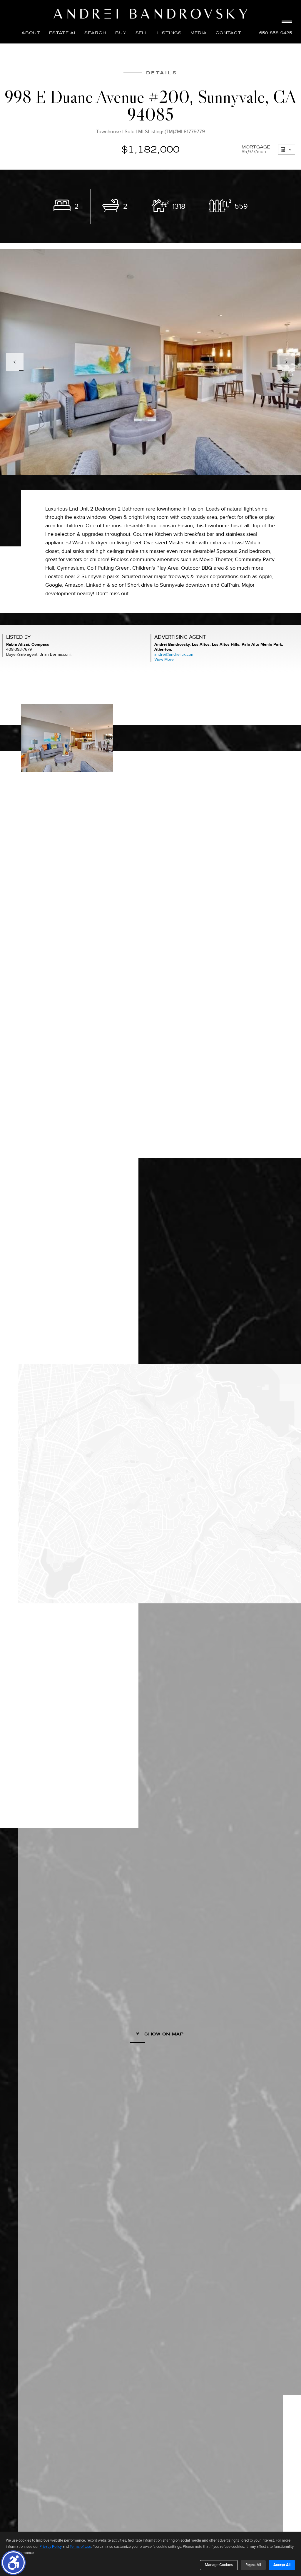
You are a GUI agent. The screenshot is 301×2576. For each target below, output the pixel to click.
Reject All (253, 2565)
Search (95, 33)
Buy (121, 33)
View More (164, 659)
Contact (229, 33)
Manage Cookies (219, 2565)
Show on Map (163, 2034)
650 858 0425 (276, 33)
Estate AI (62, 33)
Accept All (282, 2565)
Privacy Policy (51, 2547)
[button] (13, 2563)
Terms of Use (80, 2547)
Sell (142, 33)
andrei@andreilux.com (174, 654)
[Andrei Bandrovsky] (150, 14)
